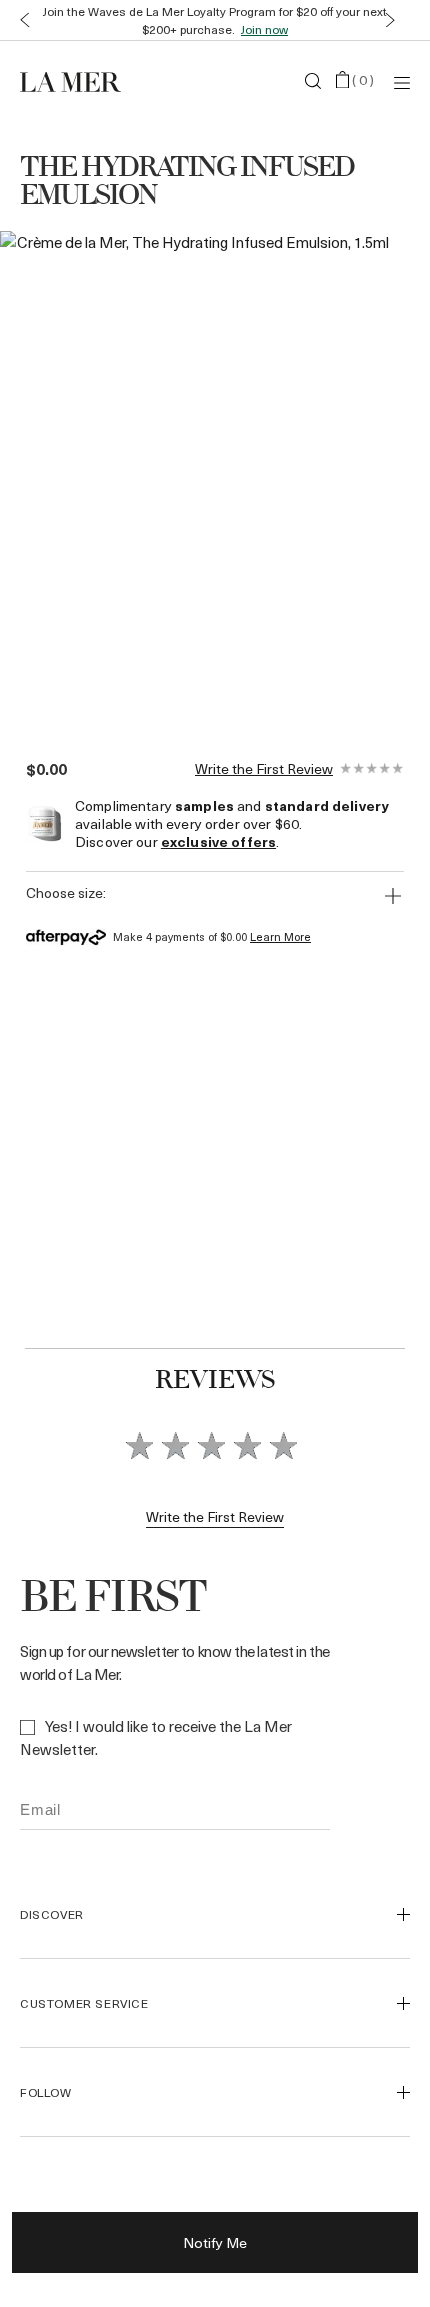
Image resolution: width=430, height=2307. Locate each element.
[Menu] (402, 81)
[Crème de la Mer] (85, 81)
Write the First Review (264, 769)
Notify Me (215, 2242)
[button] (20, 20)
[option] (195, 475)
